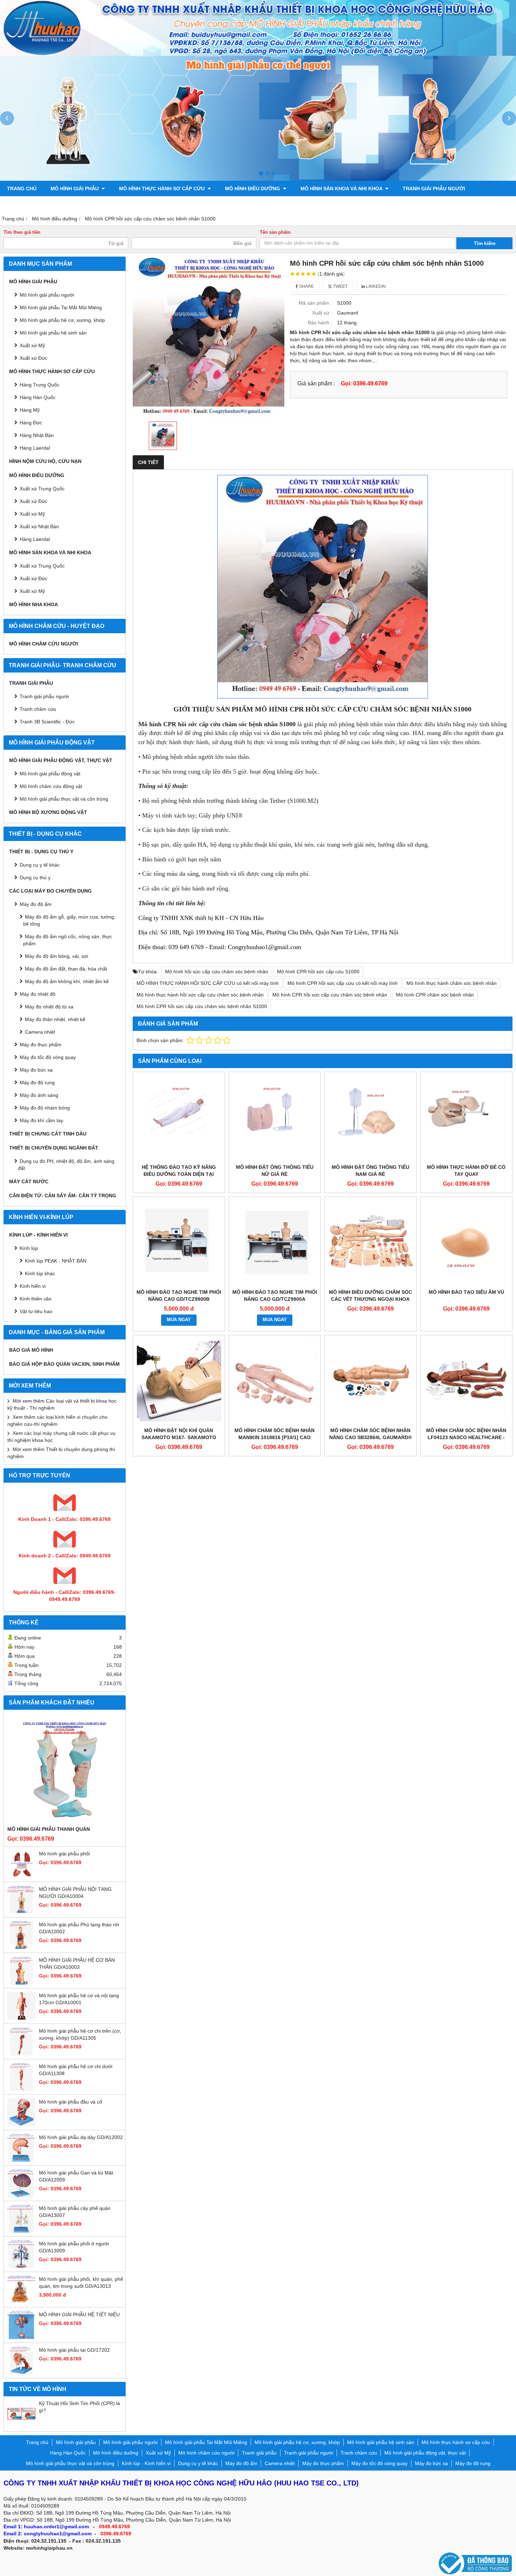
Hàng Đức (31, 423)
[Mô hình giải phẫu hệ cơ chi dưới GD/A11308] (21, 2089)
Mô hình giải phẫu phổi (64, 1854)
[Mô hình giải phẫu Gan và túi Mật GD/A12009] (21, 2196)
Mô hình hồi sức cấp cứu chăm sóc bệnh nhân (217, 972)
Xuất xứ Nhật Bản (39, 527)
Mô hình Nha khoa (34, 604)
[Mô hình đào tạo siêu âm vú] (466, 1243)
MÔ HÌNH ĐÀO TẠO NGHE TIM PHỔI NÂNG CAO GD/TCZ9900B (179, 1296)
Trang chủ (22, 188)
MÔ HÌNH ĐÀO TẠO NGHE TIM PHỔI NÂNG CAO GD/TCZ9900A (275, 1296)
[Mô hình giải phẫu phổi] (21, 1876)
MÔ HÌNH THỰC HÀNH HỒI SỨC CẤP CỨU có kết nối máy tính (208, 983)
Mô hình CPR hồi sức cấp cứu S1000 (318, 972)
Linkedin (375, 286)
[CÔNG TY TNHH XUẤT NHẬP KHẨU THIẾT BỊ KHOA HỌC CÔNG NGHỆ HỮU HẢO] (258, 54)
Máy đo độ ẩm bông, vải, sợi (57, 956)
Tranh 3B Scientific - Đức (47, 722)
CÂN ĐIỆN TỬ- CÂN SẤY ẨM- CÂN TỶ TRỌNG (63, 1196)
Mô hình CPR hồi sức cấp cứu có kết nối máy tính (343, 983)
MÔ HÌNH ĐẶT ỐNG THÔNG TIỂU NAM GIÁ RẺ (371, 1171)
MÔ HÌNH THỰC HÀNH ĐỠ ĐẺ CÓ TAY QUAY (466, 1171)
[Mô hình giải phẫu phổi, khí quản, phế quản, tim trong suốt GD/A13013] (21, 2302)
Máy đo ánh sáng (39, 1095)
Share (306, 286)
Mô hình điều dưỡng (253, 188)
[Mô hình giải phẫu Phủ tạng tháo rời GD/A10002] (21, 1947)
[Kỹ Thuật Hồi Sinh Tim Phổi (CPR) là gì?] (21, 2426)
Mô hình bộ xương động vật (230, 204)
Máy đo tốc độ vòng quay (48, 1057)
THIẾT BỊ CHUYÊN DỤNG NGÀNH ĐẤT (54, 1148)
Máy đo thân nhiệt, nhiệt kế (55, 1019)
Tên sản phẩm (275, 232)
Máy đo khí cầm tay (41, 1120)
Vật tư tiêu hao (36, 1311)
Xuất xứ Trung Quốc (42, 489)
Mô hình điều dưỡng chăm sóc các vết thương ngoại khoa (371, 1296)
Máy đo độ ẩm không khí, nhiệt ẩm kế (67, 981)
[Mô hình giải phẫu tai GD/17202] (21, 2373)
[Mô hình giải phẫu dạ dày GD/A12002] (21, 2160)
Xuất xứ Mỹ (32, 345)
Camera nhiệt (40, 1032)
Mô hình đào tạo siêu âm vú (466, 1292)
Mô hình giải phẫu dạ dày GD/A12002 (81, 2137)
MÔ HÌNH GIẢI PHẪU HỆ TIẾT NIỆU (79, 2315)
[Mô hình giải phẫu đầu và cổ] (21, 2125)
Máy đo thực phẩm (41, 1045)
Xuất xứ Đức (34, 501)
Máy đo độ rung (37, 1082)
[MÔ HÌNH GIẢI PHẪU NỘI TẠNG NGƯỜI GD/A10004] (21, 1912)
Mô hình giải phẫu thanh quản (49, 1829)
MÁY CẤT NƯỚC (29, 1181)
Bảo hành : (320, 323)
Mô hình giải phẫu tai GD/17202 (74, 2350)
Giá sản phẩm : (316, 383)
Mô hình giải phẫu (75, 188)
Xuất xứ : (322, 313)
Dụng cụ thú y (35, 878)
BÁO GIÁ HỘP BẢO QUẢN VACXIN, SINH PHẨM (64, 1364)
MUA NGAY (179, 1320)
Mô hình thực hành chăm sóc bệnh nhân (452, 983)
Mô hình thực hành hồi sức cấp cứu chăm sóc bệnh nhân (200, 995)
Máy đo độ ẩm (36, 904)
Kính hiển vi (33, 1286)
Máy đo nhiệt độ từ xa (49, 1007)
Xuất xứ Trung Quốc (42, 566)
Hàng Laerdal (35, 448)
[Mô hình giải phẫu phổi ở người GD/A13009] (21, 2266)
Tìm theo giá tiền (22, 232)
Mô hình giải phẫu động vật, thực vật (119, 204)
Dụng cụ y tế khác (40, 865)
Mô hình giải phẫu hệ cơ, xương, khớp (62, 320)
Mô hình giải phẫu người (47, 295)
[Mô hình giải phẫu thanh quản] (65, 1769)
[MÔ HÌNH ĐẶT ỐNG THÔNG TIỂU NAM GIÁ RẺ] (371, 1118)
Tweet (340, 286)
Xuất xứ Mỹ (32, 514)
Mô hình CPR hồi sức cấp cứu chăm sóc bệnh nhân (330, 995)
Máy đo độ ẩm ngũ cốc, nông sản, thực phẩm (68, 940)
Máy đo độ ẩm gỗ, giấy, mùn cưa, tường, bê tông (69, 920)
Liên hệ (337, 204)
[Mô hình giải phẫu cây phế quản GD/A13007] (21, 2231)
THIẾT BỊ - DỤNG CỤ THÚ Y (41, 852)
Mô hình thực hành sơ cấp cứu (163, 188)
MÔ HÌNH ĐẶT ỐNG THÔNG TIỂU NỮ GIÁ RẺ (275, 1171)
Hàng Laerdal (35, 539)
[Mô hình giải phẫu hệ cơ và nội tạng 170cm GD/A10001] (21, 2018)
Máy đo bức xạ (36, 1070)
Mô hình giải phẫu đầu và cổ (71, 2102)
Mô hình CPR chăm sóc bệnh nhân (435, 995)
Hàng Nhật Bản (37, 435)
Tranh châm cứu (30, 204)
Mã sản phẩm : (315, 303)
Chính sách (298, 204)
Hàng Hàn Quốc (38, 397)
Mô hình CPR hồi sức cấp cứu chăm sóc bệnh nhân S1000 (202, 1006)
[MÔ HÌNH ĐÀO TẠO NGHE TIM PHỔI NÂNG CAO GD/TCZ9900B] (179, 1243)
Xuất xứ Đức (34, 358)
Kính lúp (29, 1248)
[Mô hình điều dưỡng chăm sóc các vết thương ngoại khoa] (371, 1243)
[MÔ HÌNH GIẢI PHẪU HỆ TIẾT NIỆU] (21, 2337)
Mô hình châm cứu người (44, 644)
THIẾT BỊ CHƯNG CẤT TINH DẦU (48, 1134)
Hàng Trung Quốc (39, 385)
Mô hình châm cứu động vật (51, 786)
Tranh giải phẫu (31, 683)
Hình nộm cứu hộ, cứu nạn (45, 461)
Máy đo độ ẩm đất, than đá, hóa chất (66, 969)
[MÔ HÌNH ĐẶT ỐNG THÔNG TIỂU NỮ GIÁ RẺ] (275, 1118)
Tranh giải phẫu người (434, 188)
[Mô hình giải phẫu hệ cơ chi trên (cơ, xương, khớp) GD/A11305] (21, 2054)
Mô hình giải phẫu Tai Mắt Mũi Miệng (61, 307)
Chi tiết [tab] (148, 462)
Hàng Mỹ (30, 410)
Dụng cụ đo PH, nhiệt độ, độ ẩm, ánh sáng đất (66, 1165)
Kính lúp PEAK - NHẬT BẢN (56, 1261)
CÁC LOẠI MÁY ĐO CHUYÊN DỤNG (50, 891)
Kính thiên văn (36, 1299)
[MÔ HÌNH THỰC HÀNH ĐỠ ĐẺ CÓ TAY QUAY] (466, 1118)
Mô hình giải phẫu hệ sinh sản (53, 333)
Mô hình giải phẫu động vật (50, 774)
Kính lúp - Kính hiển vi (38, 1235)
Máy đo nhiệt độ (38, 994)
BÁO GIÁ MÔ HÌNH (31, 1350)
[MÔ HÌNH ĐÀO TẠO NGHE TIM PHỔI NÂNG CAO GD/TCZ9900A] (275, 1243)
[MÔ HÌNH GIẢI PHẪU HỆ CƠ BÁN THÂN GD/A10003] (21, 1983)
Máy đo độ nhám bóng (45, 1108)
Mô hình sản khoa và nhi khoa (342, 188)
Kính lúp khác (40, 1273)
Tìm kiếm (485, 243)
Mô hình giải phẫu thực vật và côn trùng (64, 799)
